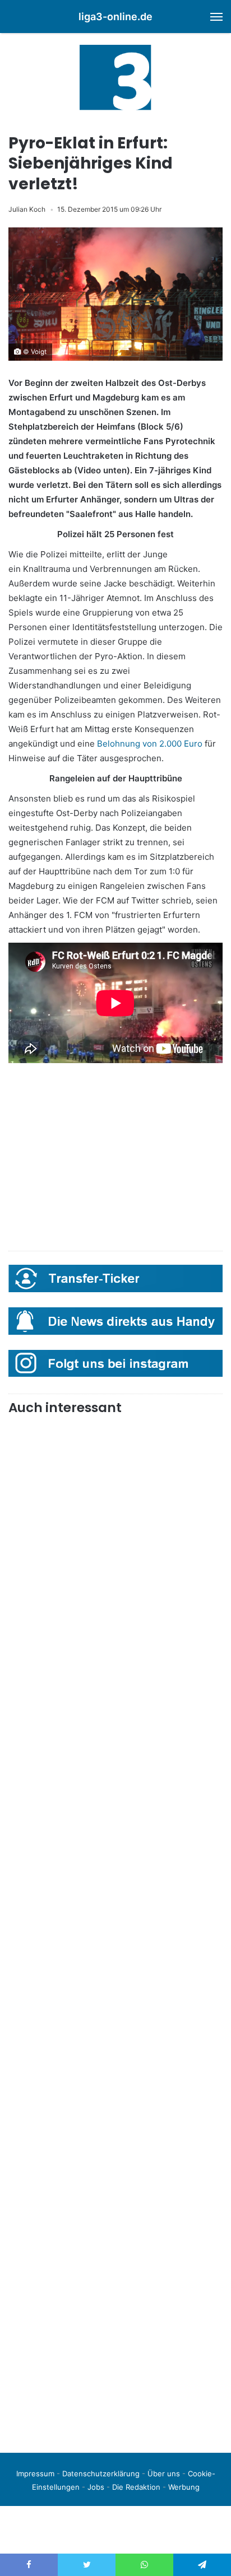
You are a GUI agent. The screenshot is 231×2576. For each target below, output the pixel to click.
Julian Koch (27, 209)
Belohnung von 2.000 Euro (150, 744)
